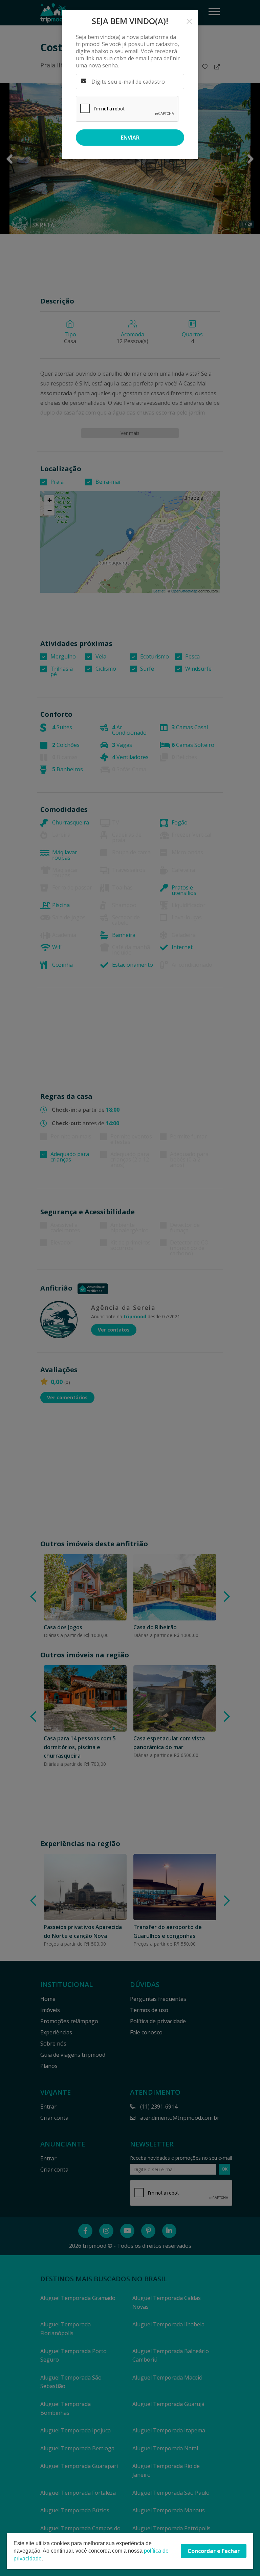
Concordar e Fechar (214, 2551)
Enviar (130, 138)
